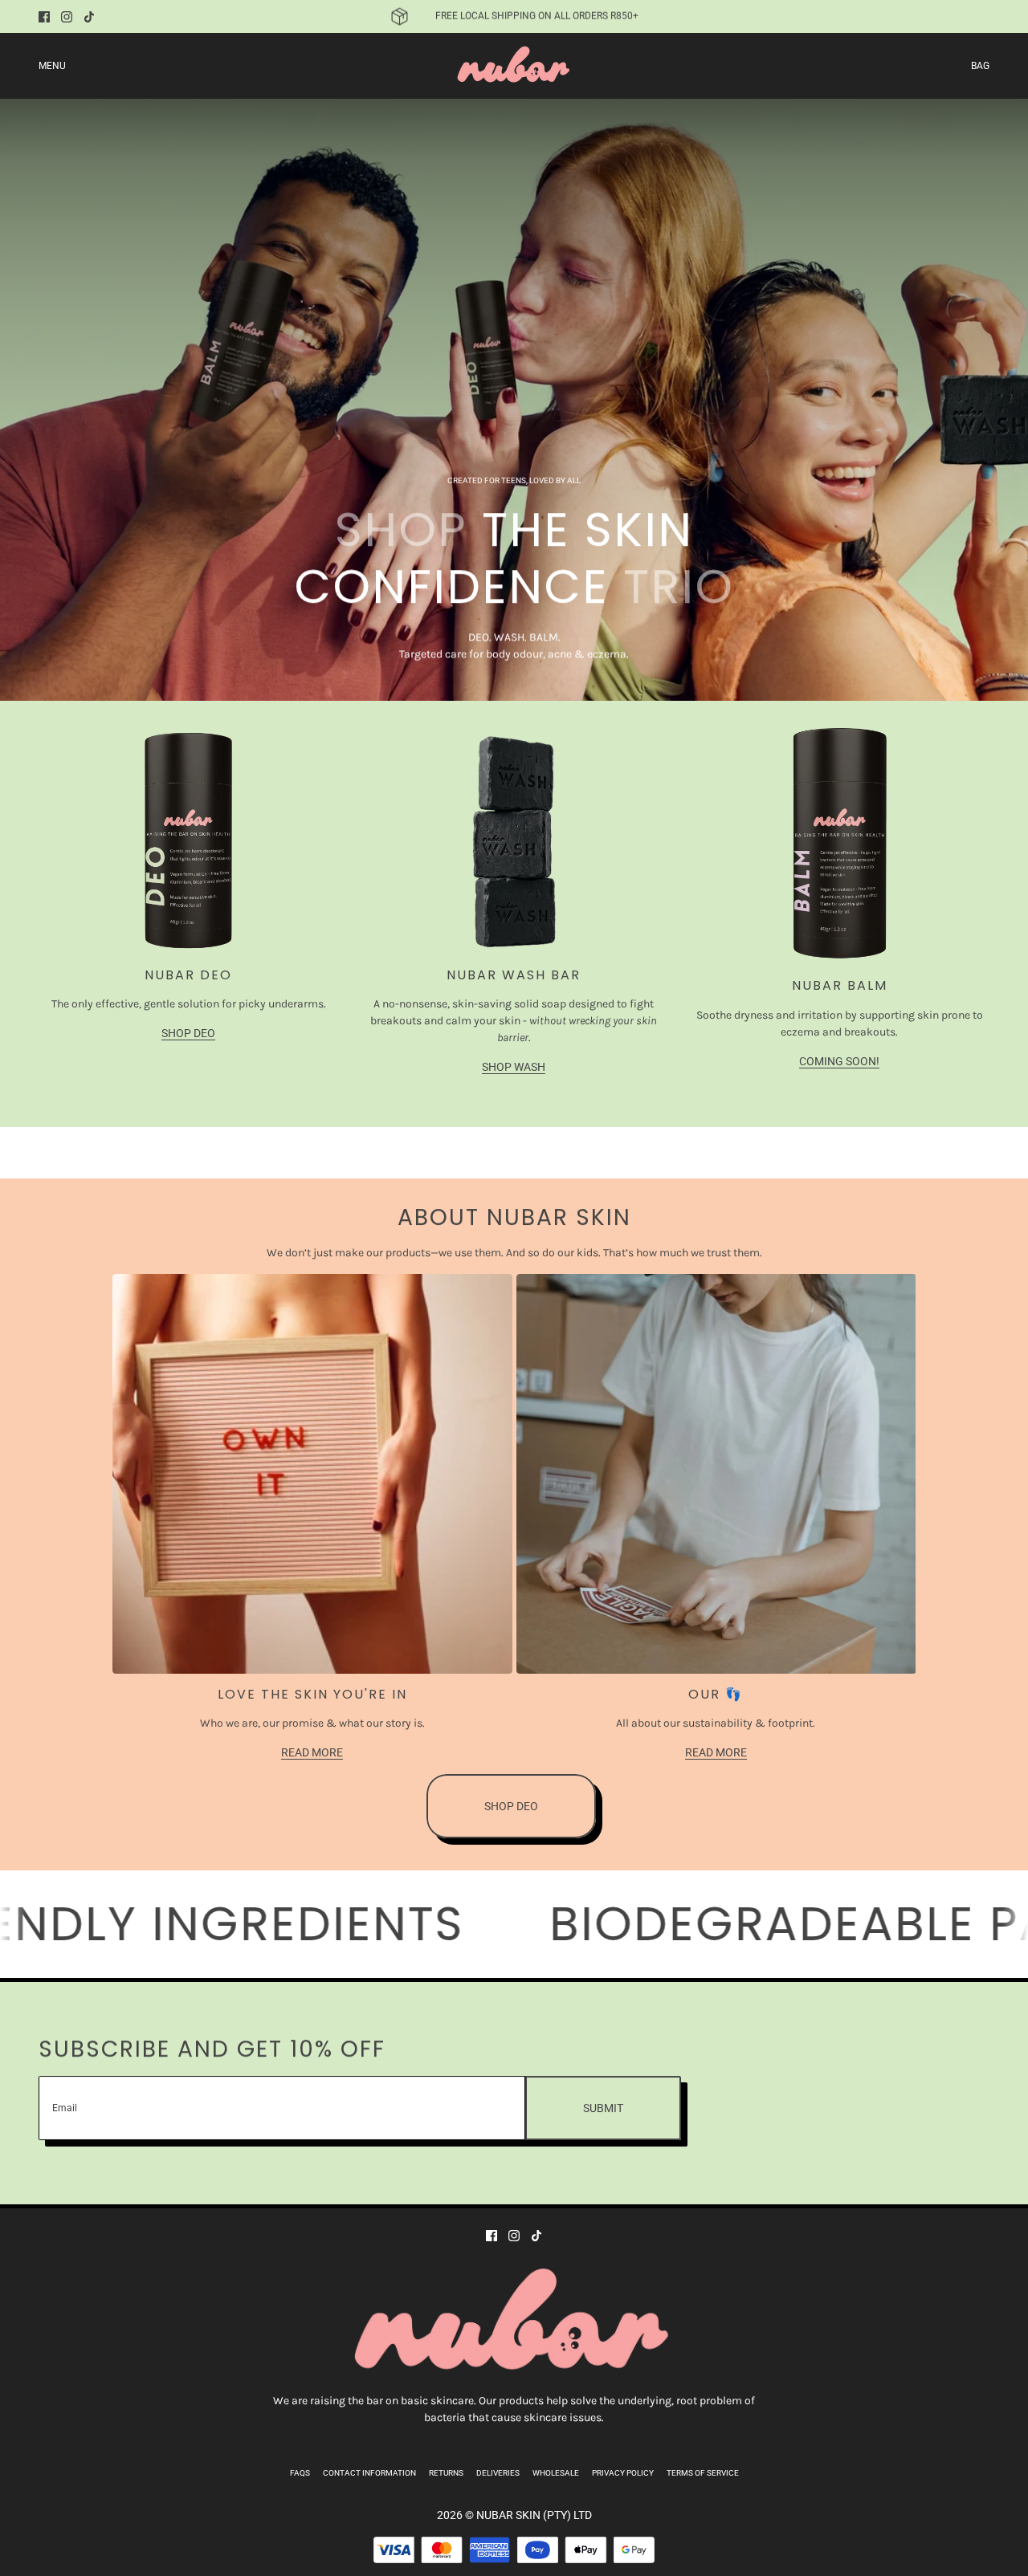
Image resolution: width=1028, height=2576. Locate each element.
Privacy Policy (623, 2473)
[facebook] (44, 17)
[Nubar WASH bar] (514, 840)
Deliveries (498, 2473)
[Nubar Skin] (514, 66)
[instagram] (67, 17)
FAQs (300, 2473)
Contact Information (369, 2473)
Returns (446, 2473)
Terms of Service (703, 2473)
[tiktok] (89, 17)
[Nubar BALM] (839, 846)
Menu (52, 66)
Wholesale (556, 2473)
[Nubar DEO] (189, 840)
